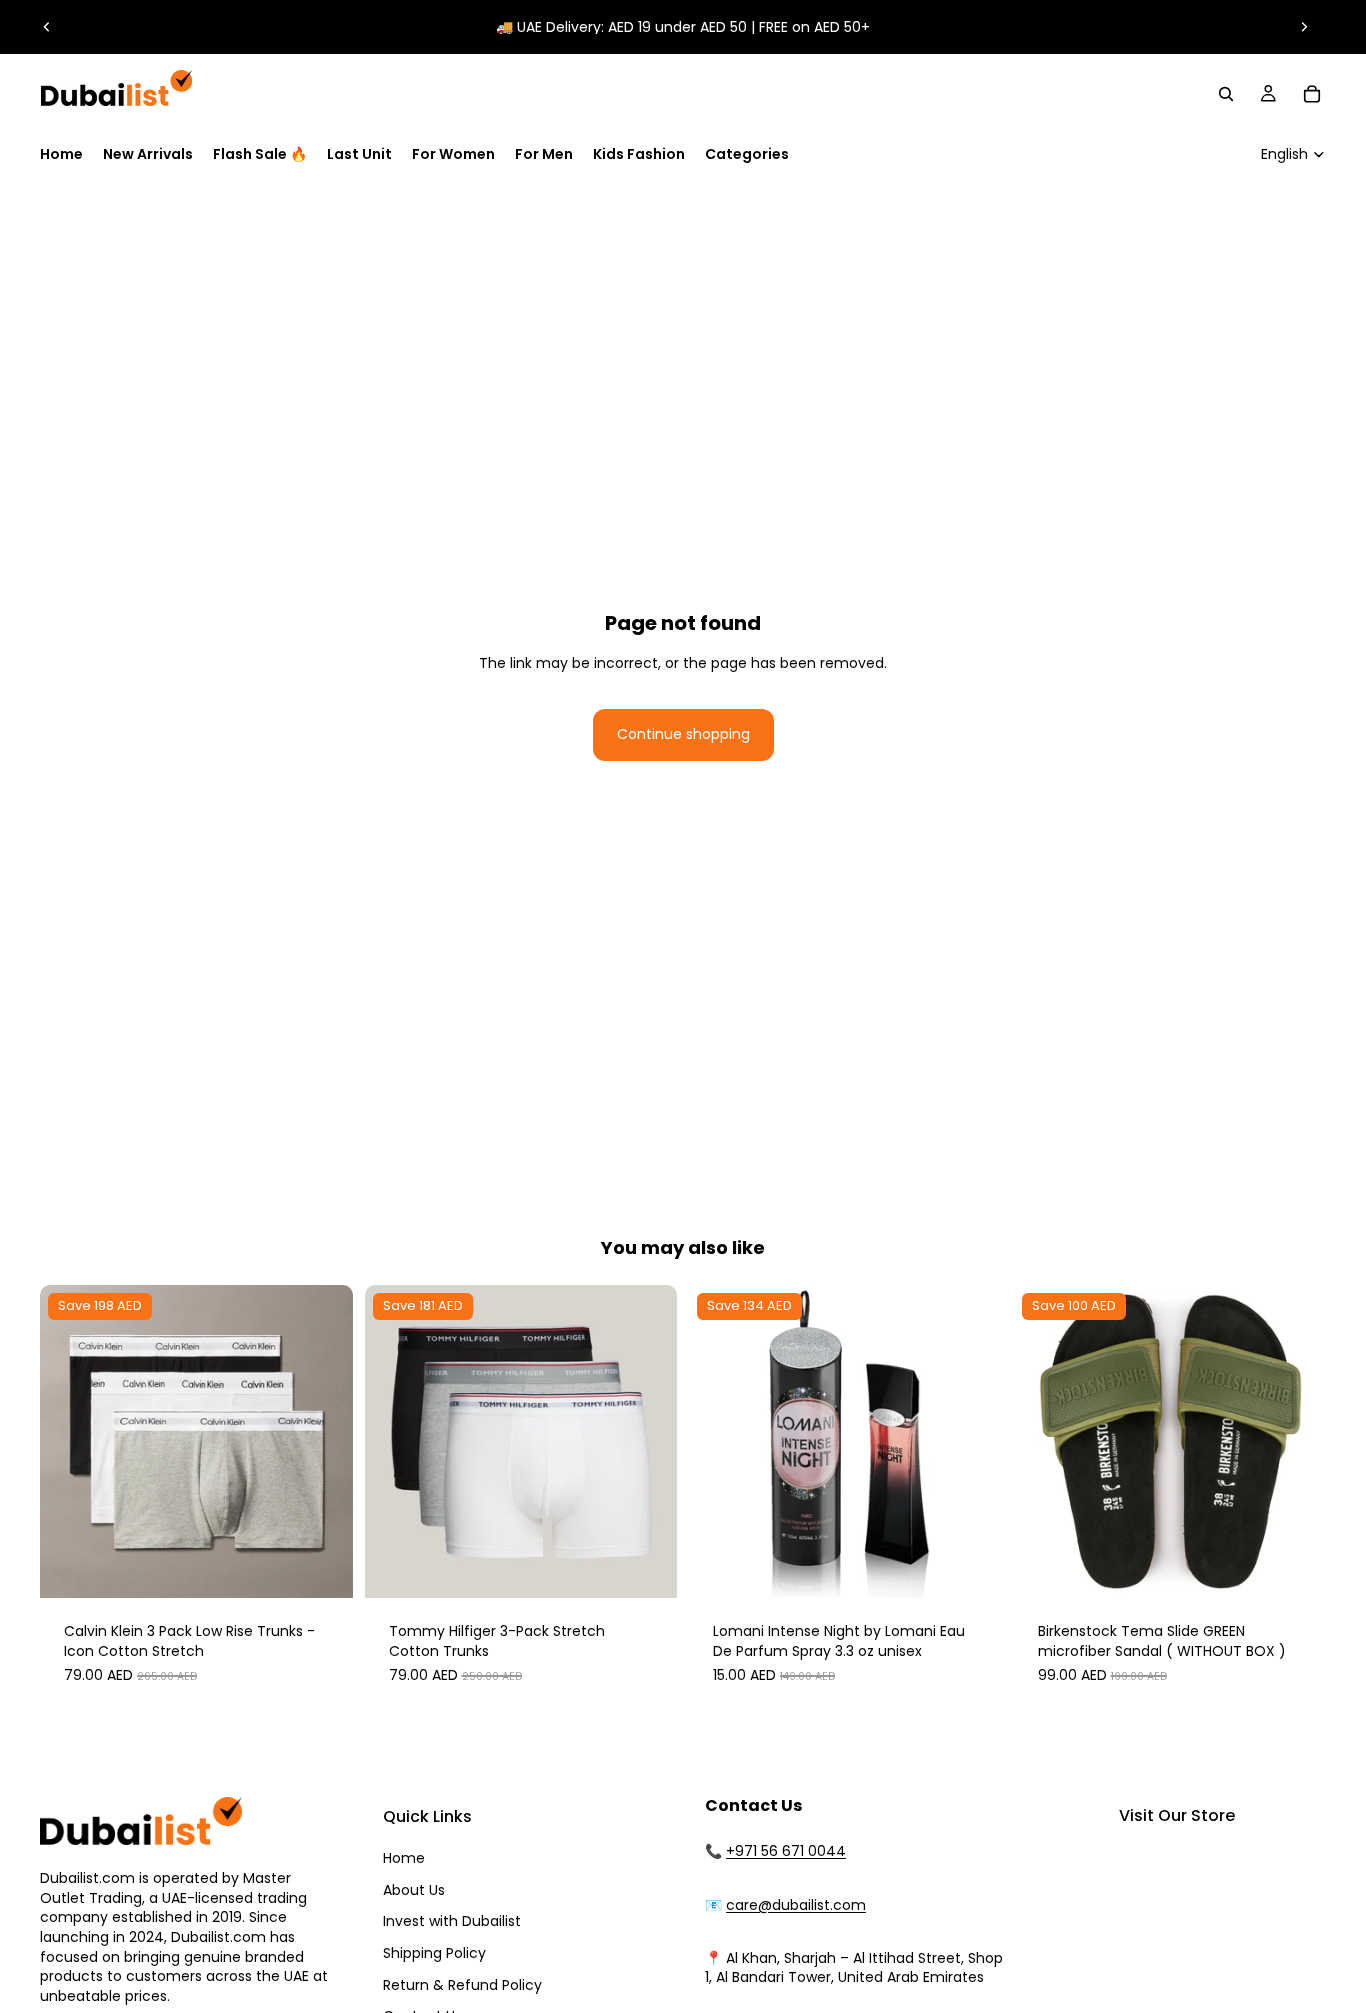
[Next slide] (1304, 27)
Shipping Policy (434, 1953)
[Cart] (1312, 94)
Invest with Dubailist (452, 1921)
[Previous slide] (47, 27)
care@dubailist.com (796, 1905)
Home (404, 1858)
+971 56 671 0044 (786, 1851)
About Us (414, 1890)
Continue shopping (683, 734)
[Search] (1226, 94)
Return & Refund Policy (462, 1985)
